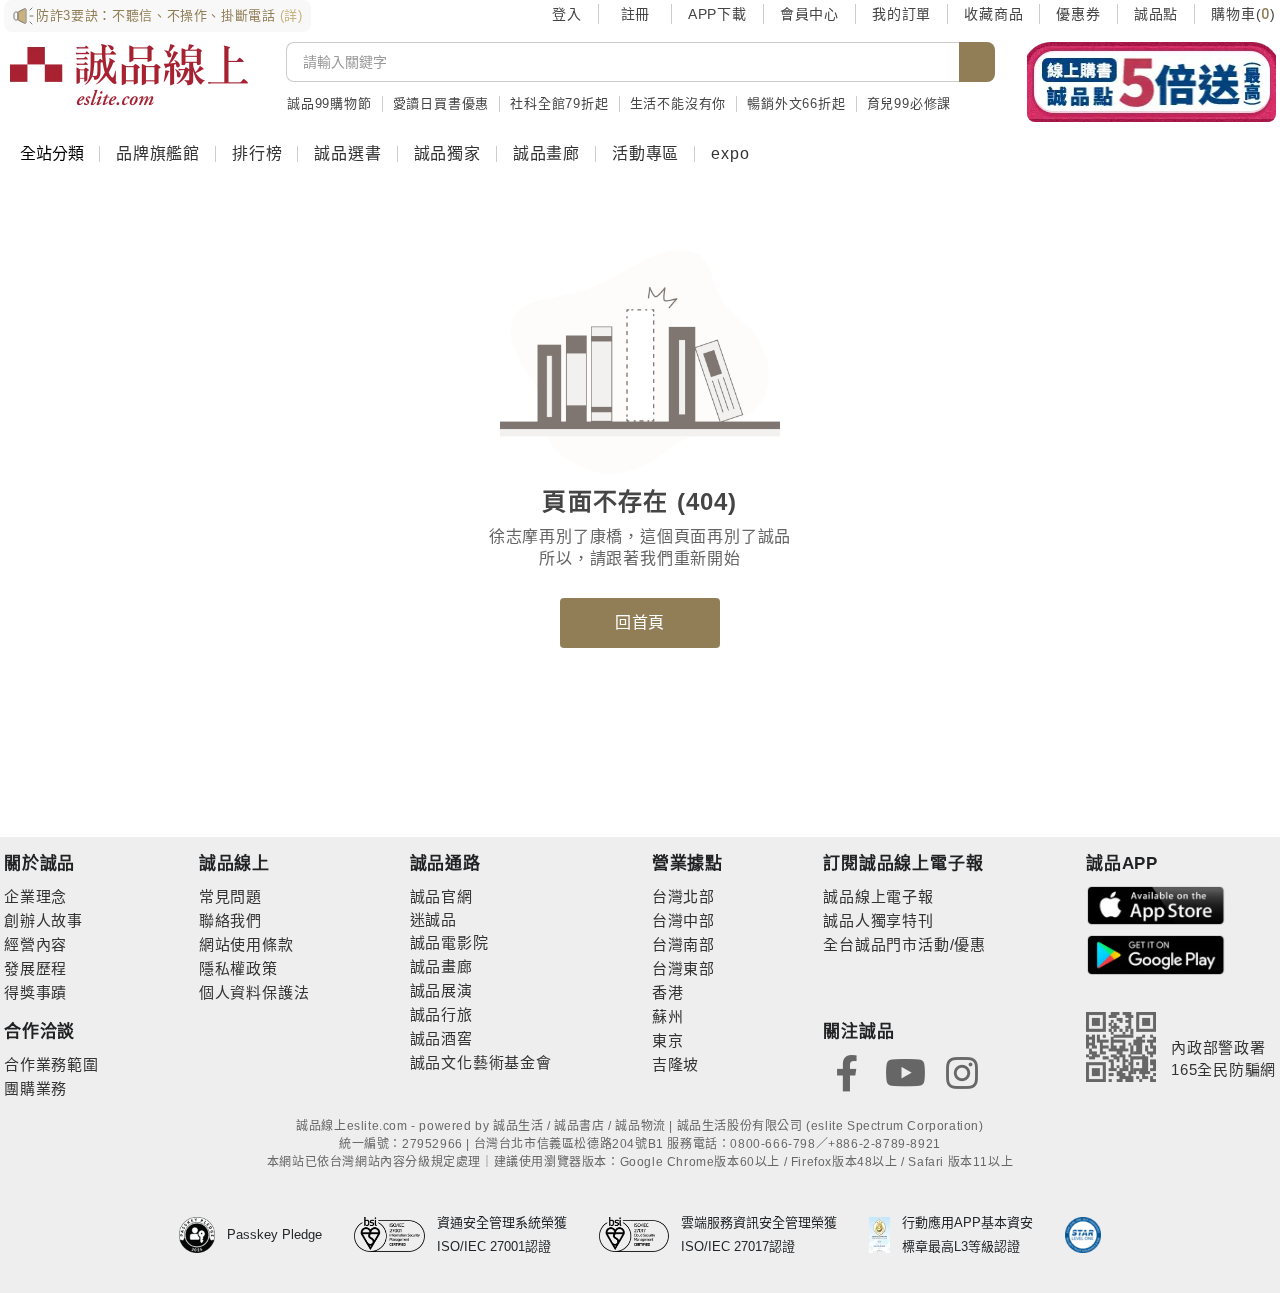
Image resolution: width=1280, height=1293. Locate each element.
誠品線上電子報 (878, 896)
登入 (567, 14)
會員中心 (809, 14)
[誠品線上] (129, 75)
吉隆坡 (675, 1064)
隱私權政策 (238, 968)
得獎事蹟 (35, 992)
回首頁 (640, 622)
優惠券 (1078, 14)
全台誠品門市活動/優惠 (904, 944)
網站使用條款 (246, 944)
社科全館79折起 (559, 103)
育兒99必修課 (909, 103)
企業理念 (35, 896)
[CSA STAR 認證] (1083, 1235)
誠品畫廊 (546, 153)
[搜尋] (977, 62)
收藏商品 (993, 14)
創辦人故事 (43, 920)
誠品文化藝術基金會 (481, 1062)
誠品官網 (441, 896)
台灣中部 (683, 920)
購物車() (1243, 14)
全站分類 (52, 153)
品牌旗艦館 (158, 153)
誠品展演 (441, 990)
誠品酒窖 (441, 1038)
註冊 (635, 14)
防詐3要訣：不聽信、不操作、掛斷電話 (169, 15)
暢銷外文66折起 (796, 103)
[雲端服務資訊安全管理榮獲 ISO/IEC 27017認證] (640, 1235)
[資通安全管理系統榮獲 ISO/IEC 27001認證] (395, 1235)
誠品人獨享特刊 (878, 920)
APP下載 (717, 14)
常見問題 (230, 896)
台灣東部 (683, 968)
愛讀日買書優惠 (441, 103)
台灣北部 (683, 896)
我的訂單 (901, 14)
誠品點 (1156, 14)
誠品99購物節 (329, 103)
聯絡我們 (230, 920)
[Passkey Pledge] (203, 1235)
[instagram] (962, 1071)
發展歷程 (35, 968)
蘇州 (668, 1016)
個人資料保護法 (254, 992)
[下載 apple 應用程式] (1156, 904)
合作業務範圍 (51, 1064)
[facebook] (847, 1071)
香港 (668, 992)
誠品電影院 (449, 942)
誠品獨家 (447, 153)
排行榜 (257, 153)
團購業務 (35, 1088)
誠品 (441, 919)
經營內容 (35, 944)
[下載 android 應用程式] (1156, 953)
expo (730, 153)
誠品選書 (347, 153)
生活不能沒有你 (678, 103)
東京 (668, 1040)
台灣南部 (683, 944)
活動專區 (645, 153)
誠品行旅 (441, 1014)
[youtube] (905, 1071)
